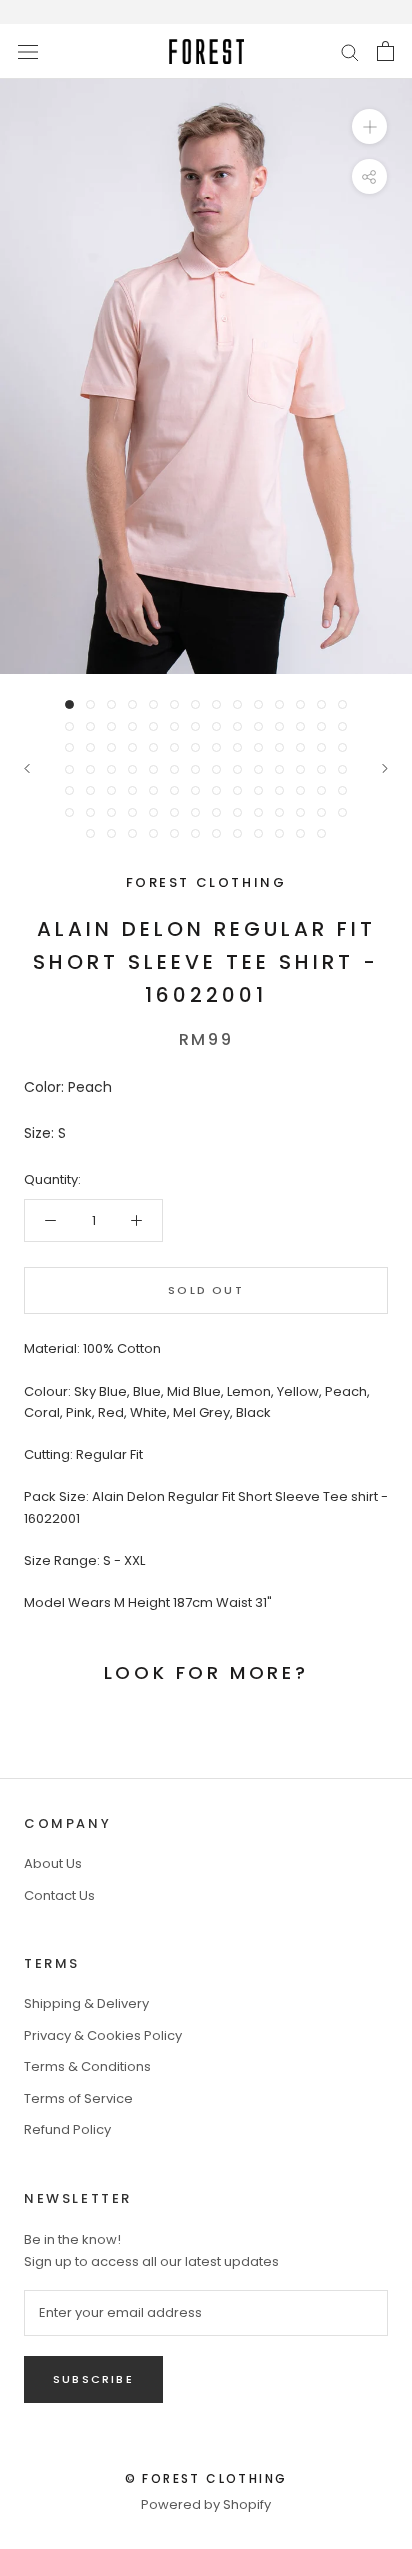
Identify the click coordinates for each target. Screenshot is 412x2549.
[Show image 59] (111, 790)
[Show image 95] (300, 833)
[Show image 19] (153, 726)
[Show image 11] (279, 704)
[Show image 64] (216, 790)
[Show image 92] (237, 833)
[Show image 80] (258, 812)
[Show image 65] (237, 790)
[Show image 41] (321, 747)
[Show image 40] (300, 747)
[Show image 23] (237, 726)
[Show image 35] (195, 747)
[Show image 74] (132, 812)
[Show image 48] (174, 769)
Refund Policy (67, 2129)
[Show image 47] (153, 769)
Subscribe (93, 2379)
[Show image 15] (69, 726)
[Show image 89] (174, 833)
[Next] (385, 768)
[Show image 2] (90, 704)
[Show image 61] (153, 790)
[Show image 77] (195, 812)
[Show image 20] (174, 726)
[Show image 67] (279, 790)
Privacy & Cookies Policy (103, 2035)
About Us (53, 1863)
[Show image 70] (342, 790)
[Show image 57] (69, 790)
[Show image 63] (195, 790)
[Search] (350, 51)
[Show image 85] (90, 833)
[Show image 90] (195, 833)
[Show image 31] (111, 747)
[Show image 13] (321, 704)
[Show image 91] (216, 833)
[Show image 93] (258, 833)
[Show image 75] (153, 812)
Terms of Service (78, 2098)
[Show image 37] (237, 747)
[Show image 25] (279, 726)
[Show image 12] (300, 704)
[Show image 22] (216, 726)
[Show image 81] (279, 812)
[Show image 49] (195, 769)
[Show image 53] (279, 769)
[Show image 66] (258, 790)
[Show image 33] (153, 747)
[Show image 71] (69, 812)
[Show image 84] (342, 812)
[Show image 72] (90, 812)
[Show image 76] (174, 812)
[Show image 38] (258, 747)
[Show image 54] (300, 769)
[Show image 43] (69, 769)
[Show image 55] (321, 769)
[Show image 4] (132, 704)
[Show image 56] (342, 769)
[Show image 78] (216, 812)
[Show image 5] (153, 704)
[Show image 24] (258, 726)
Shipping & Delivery (86, 2003)
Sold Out (206, 1290)
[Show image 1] (69, 704)
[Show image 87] (132, 833)
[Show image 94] (279, 833)
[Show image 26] (300, 726)
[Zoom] (369, 126)
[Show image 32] (132, 747)
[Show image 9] (237, 704)
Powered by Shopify (206, 2504)
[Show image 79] (237, 812)
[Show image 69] (321, 790)
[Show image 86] (111, 833)
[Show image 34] (174, 747)
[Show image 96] (321, 833)
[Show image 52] (258, 769)
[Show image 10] (258, 704)
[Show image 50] (216, 769)
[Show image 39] (279, 747)
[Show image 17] (111, 726)
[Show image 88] (153, 833)
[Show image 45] (111, 769)
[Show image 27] (321, 726)
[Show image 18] (132, 726)
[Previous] (27, 768)
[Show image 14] (342, 704)
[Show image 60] (132, 790)
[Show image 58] (90, 790)
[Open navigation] (28, 51)
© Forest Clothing (206, 2478)
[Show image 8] (216, 704)
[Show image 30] (90, 747)
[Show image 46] (132, 769)
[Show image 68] (300, 790)
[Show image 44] (90, 769)
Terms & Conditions (87, 2066)
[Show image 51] (237, 769)
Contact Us (59, 1895)
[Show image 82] (300, 812)
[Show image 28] (342, 726)
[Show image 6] (174, 704)
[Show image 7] (195, 704)
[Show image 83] (321, 812)
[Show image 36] (216, 747)
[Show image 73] (111, 812)
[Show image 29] (69, 747)
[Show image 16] (90, 726)
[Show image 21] (195, 726)
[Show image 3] (111, 704)
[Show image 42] (342, 747)
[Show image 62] (174, 790)
